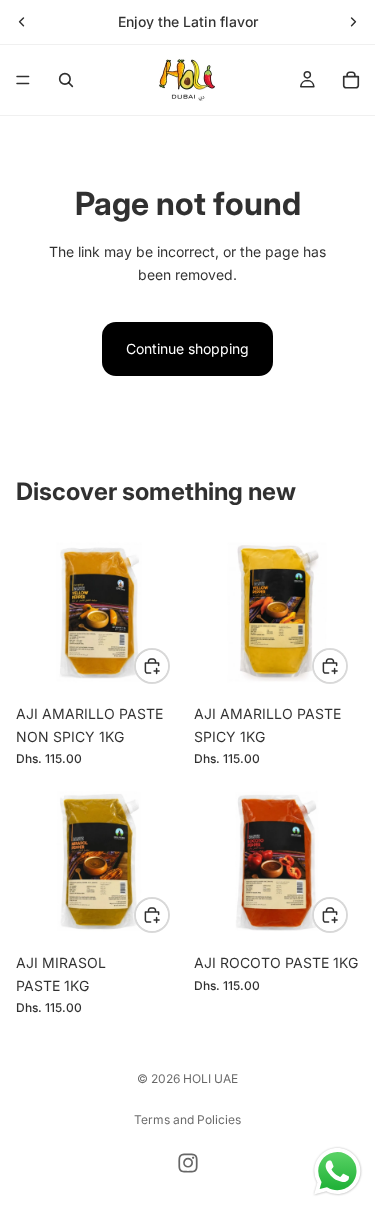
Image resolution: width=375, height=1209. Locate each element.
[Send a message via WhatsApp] (337, 1171)
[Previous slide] (22, 22)
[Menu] (23, 80)
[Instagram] (188, 1163)
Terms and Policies (187, 1119)
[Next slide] (353, 22)
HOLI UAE (210, 1078)
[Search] (66, 80)
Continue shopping (187, 348)
